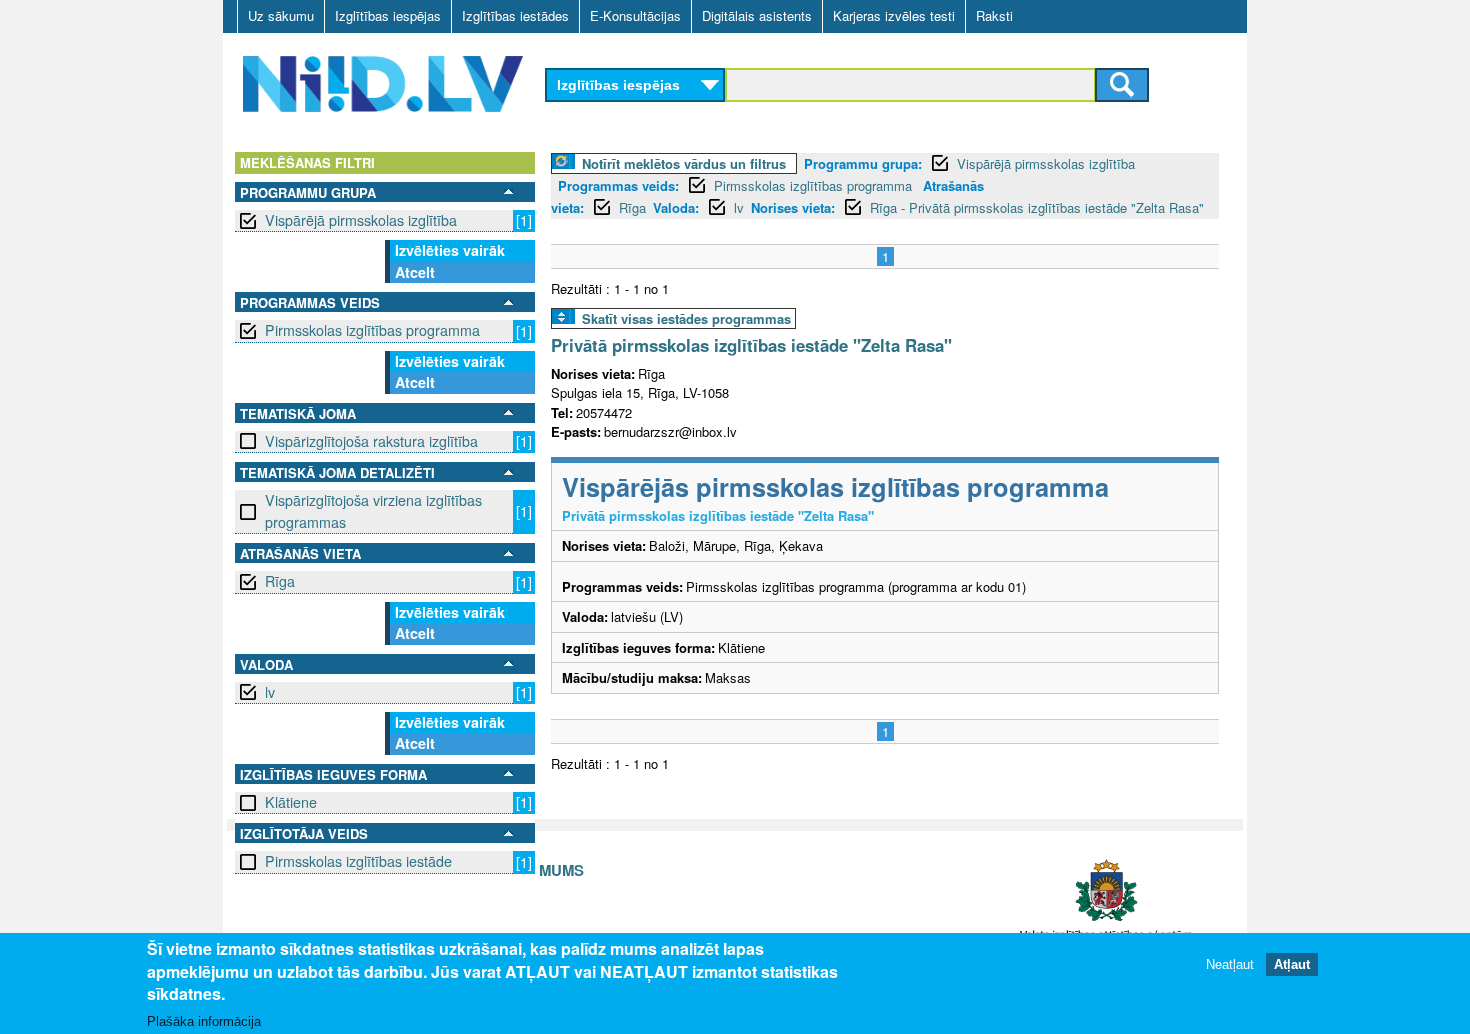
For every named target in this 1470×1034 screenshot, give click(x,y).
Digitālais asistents (757, 15)
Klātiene (291, 802)
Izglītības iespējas (388, 15)
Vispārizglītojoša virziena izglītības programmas (373, 510)
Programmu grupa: (863, 163)
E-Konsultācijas (635, 15)
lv (270, 692)
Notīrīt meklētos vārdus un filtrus (684, 163)
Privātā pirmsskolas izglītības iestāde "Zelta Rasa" (751, 345)
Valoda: (676, 207)
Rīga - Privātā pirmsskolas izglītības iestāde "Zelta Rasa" (1037, 207)
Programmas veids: (618, 185)
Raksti (994, 15)
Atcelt (415, 272)
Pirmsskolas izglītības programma (372, 330)
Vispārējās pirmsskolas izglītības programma (835, 486)
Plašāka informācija (204, 1020)
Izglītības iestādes (515, 15)
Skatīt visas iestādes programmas (686, 318)
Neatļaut (1230, 963)
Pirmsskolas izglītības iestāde (358, 861)
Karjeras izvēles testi (894, 15)
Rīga (280, 581)
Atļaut (1292, 963)
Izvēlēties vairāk (450, 250)
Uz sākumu (281, 15)
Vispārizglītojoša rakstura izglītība (371, 441)
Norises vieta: (793, 207)
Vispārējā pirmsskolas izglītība (361, 220)
